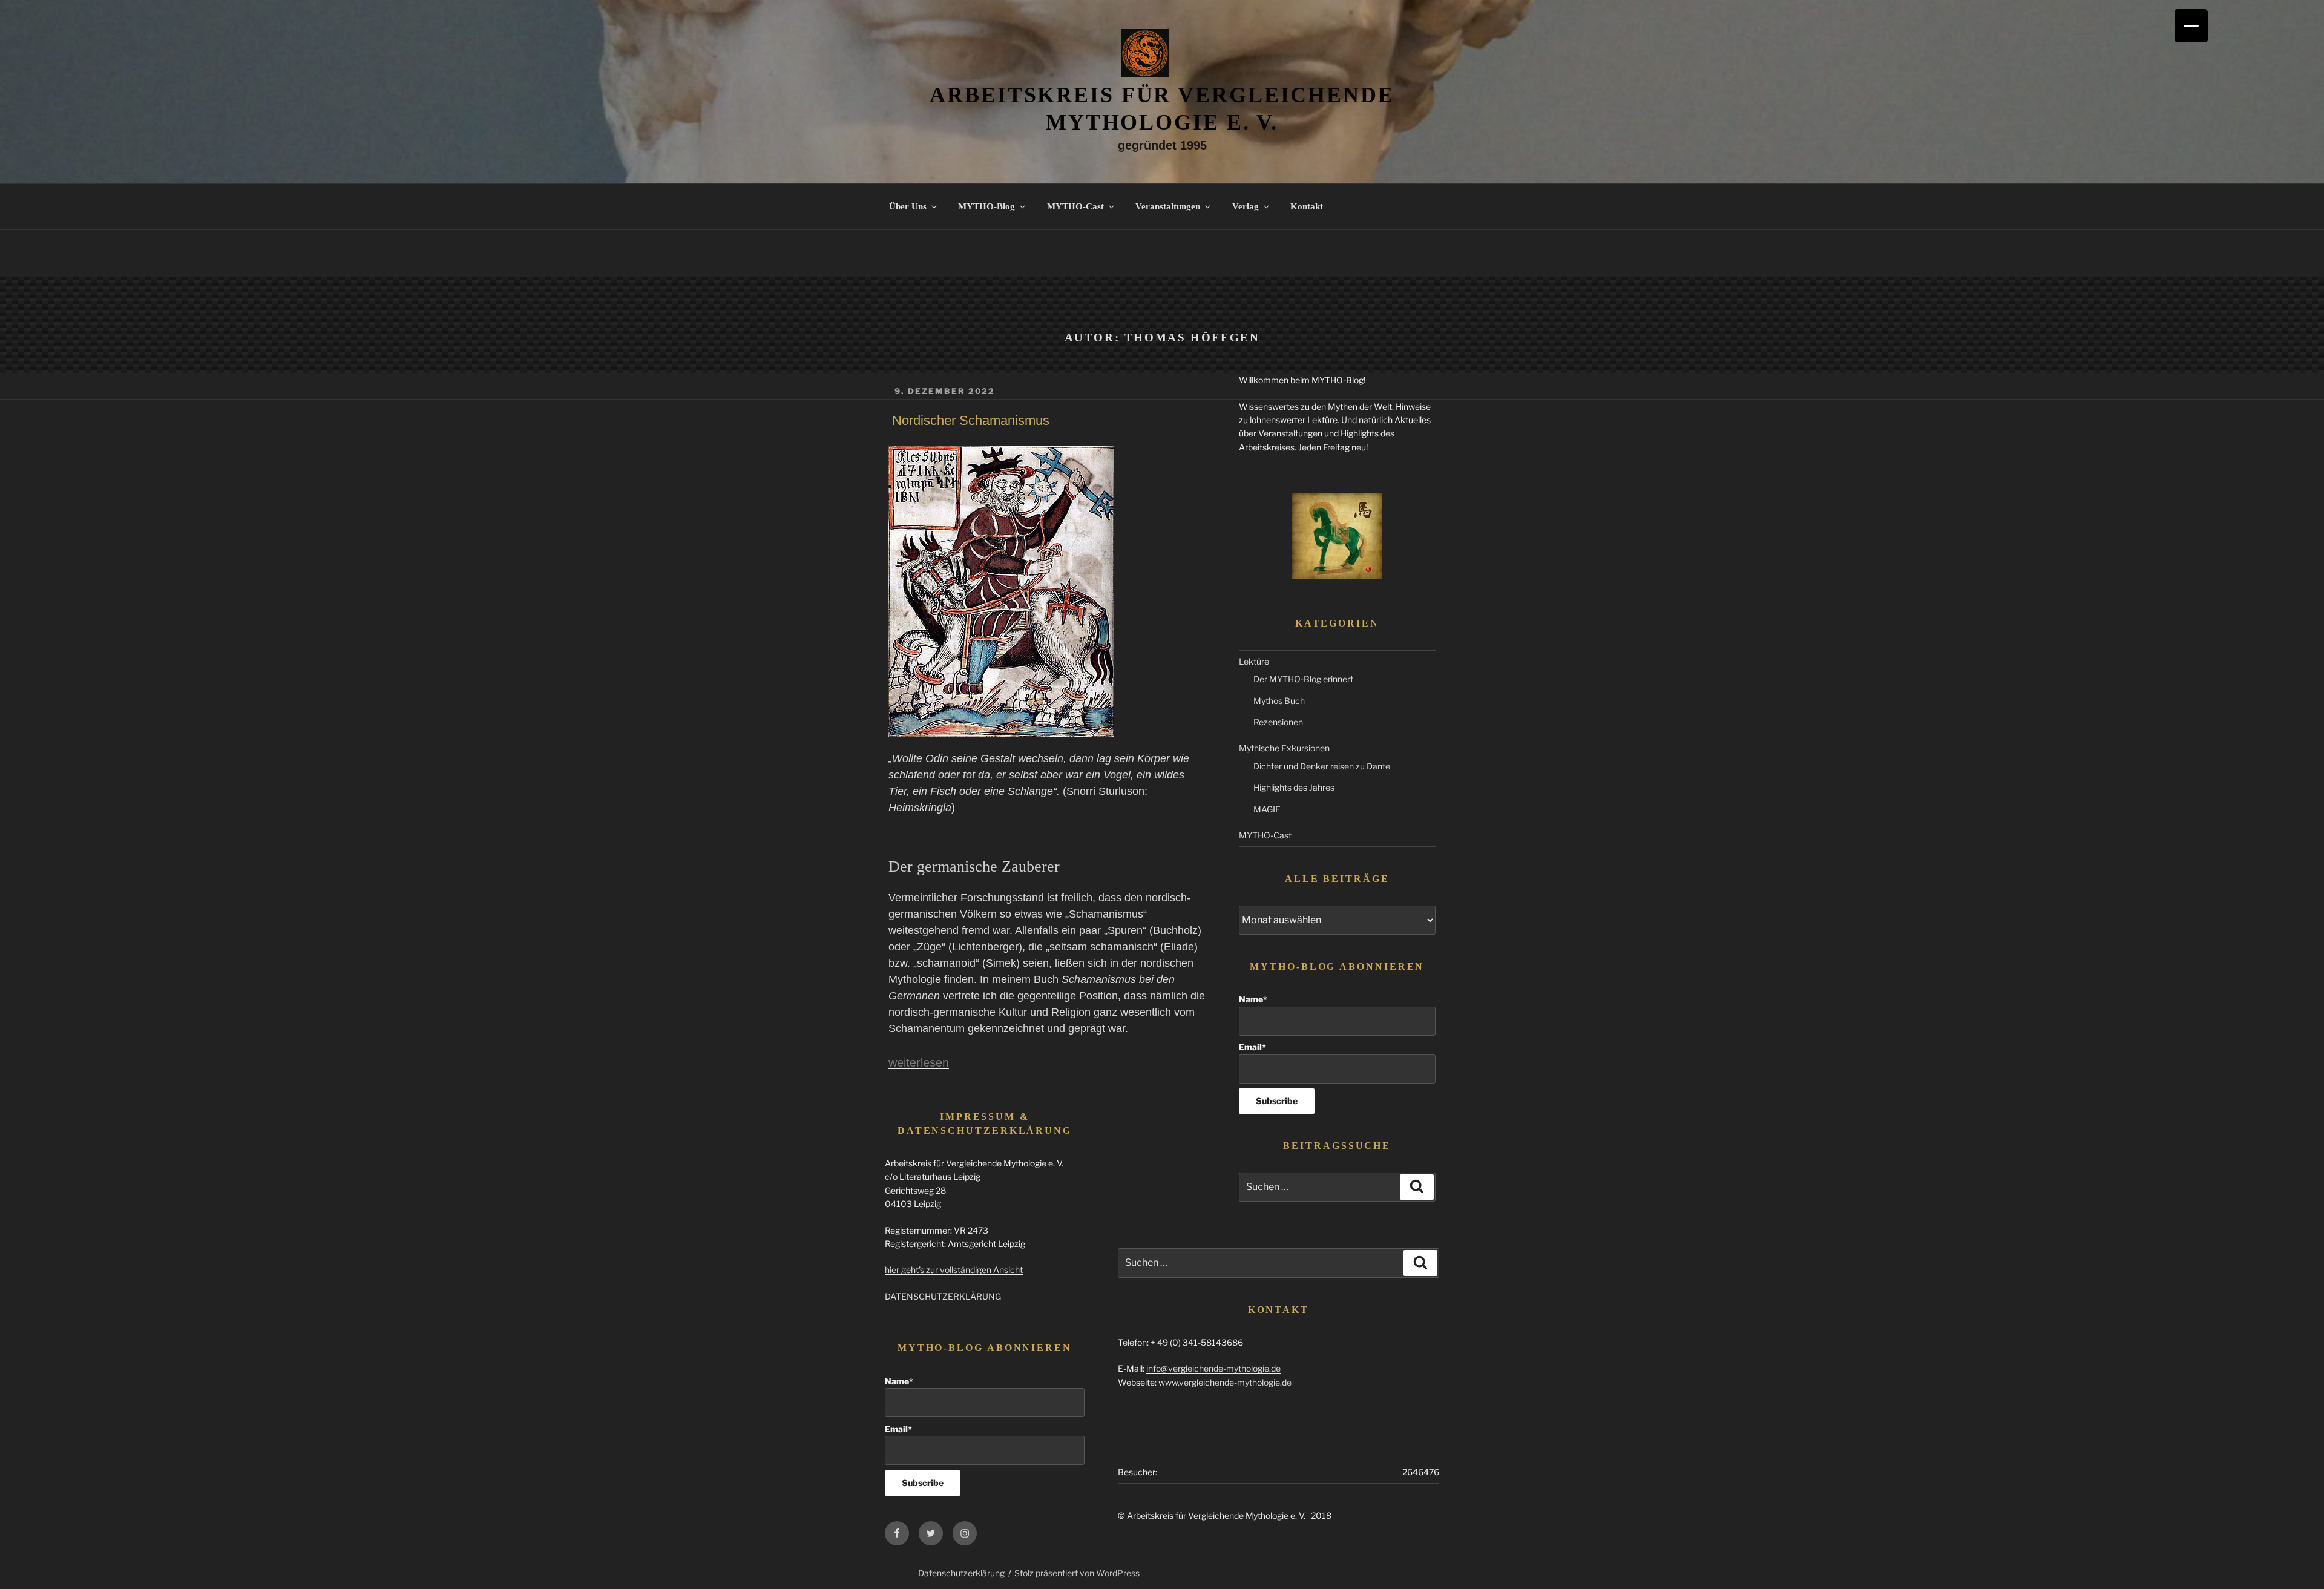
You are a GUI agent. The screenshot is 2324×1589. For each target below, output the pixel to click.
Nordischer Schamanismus (971, 420)
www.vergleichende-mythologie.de (1225, 1382)
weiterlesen (919, 1062)
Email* (1252, 1047)
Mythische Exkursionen (1284, 748)
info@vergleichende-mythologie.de (1213, 1368)
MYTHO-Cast (1075, 206)
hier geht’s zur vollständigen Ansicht (954, 1270)
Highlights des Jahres (1294, 787)
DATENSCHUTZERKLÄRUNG (943, 1296)
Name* (1253, 999)
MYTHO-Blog (986, 206)
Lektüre (1254, 661)
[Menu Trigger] (2191, 26)
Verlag (1246, 206)
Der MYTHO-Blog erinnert (1303, 679)
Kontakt (1307, 206)
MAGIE (1267, 809)
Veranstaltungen (1168, 206)
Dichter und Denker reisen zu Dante (1322, 766)
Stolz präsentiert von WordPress (1077, 1573)
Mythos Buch (1279, 701)
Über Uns (908, 206)
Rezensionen (1278, 722)
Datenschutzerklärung (961, 1573)
